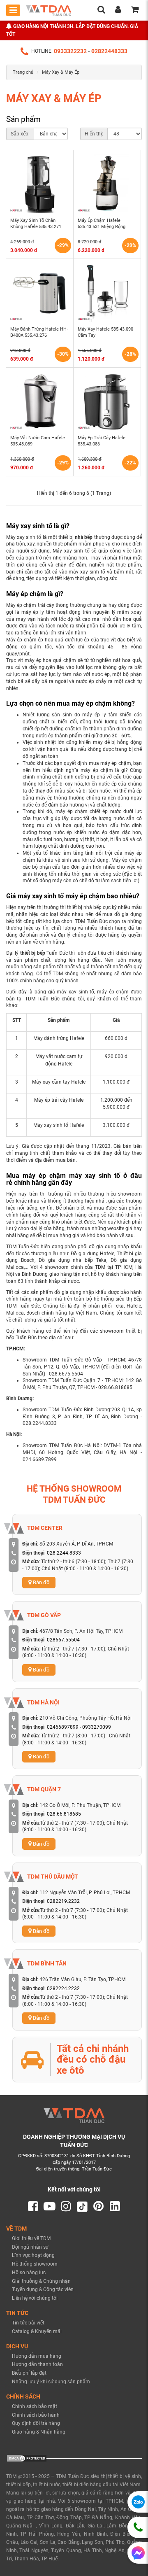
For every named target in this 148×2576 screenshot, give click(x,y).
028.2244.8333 (64, 1553)
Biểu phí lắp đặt (29, 2373)
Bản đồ (40, 1582)
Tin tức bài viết (28, 2323)
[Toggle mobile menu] (13, 10)
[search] (101, 11)
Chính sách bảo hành (36, 2415)
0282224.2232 (63, 1989)
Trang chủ (23, 72)
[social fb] (33, 2207)
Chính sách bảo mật (35, 2406)
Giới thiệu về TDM (31, 2238)
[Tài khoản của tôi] (118, 11)
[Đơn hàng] (135, 11)
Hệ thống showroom (35, 2264)
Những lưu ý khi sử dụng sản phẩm (51, 2382)
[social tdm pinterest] (98, 2207)
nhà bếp (84, 537)
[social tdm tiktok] (82, 2207)
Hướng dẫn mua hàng (37, 2356)
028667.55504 (63, 1640)
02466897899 (63, 1727)
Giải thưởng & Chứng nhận (41, 2281)
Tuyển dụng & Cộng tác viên (43, 2289)
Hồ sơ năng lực (29, 2273)
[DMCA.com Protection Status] (27, 2458)
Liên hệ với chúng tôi (35, 2298)
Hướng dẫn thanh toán (37, 2364)
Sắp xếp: (20, 134)
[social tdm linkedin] (115, 2207)
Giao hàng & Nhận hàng (39, 2432)
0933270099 (97, 1727)
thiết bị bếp (33, 953)
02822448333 (109, 51)
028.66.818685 (64, 1814)
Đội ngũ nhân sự (30, 2247)
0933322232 (70, 51)
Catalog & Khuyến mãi (37, 2331)
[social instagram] (66, 2207)
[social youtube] (50, 2207)
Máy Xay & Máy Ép (61, 72)
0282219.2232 (63, 1901)
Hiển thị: (94, 134)
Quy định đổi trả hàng (36, 2423)
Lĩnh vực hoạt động (33, 2255)
